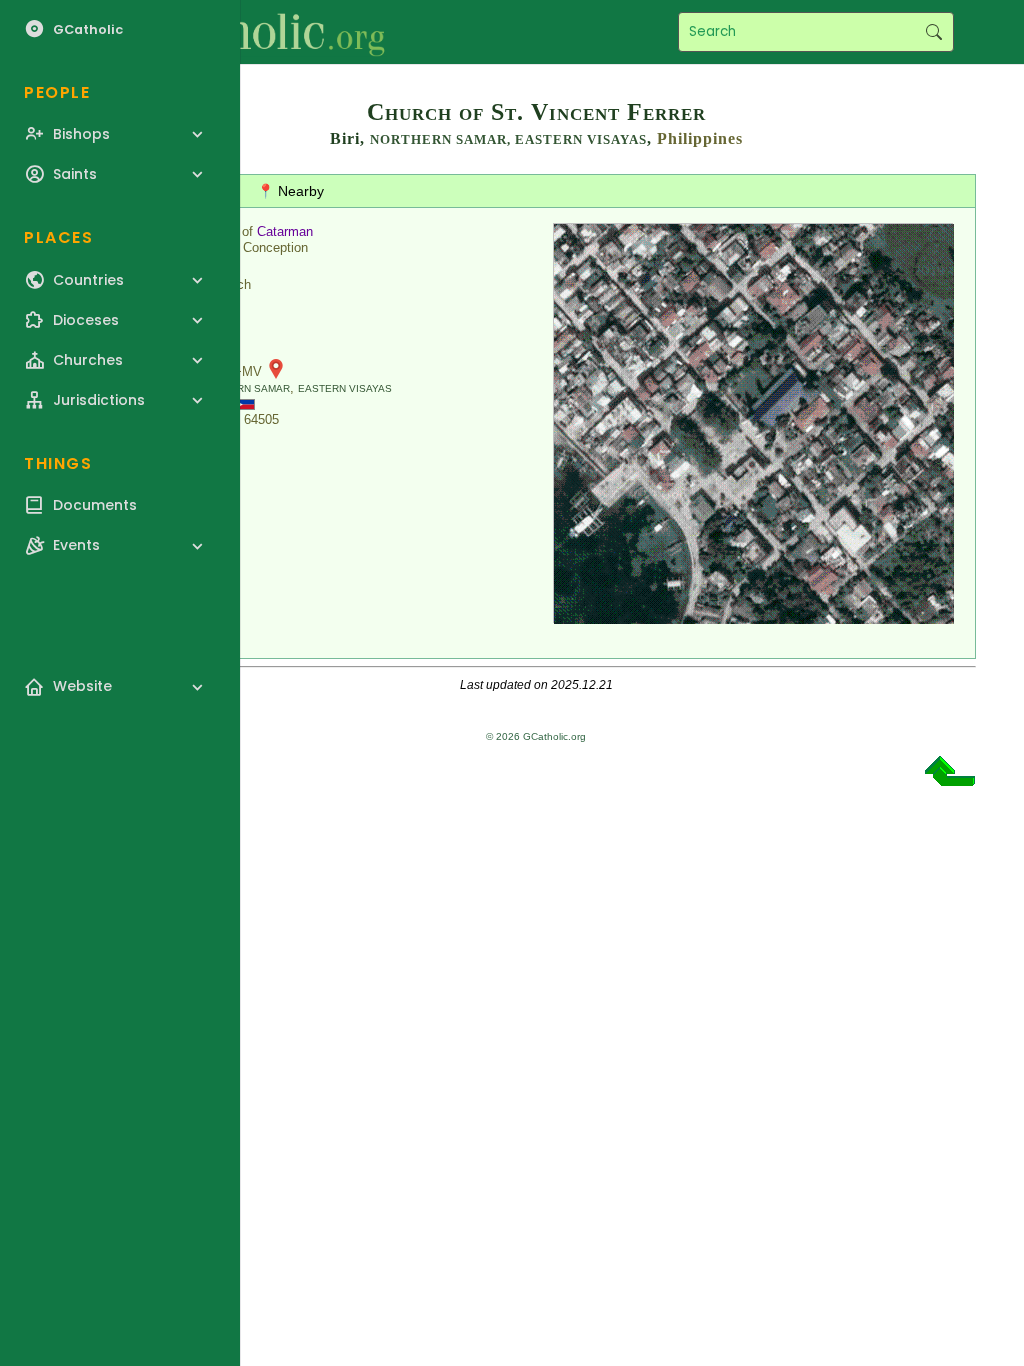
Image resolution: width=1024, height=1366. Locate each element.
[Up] (950, 778)
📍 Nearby (290, 191)
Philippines (700, 138)
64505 (261, 419)
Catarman (285, 231)
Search (933, 32)
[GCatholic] (246, 32)
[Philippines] (244, 403)
